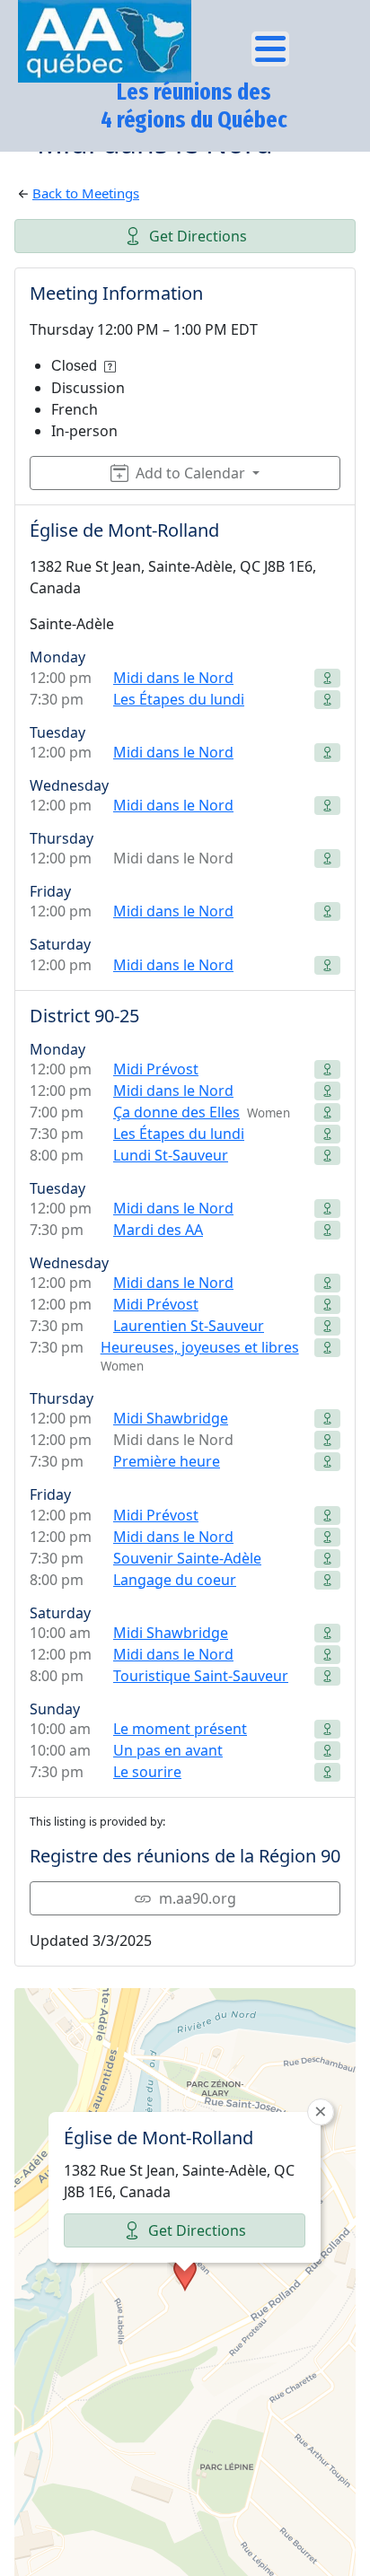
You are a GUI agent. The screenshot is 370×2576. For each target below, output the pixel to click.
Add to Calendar (190, 473)
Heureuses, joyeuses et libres (200, 1347)
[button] (185, 2274)
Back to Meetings (86, 193)
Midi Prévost (156, 1069)
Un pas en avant (168, 1750)
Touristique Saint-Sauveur (201, 1676)
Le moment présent (180, 1729)
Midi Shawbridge (171, 1418)
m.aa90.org (198, 1898)
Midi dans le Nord (173, 678)
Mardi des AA (158, 1230)
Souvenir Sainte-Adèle (187, 1558)
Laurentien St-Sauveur (189, 1326)
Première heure (167, 1461)
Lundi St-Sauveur (171, 1155)
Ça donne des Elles (176, 1112)
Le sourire (147, 1772)
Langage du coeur (175, 1580)
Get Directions (198, 236)
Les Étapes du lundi (179, 699)
